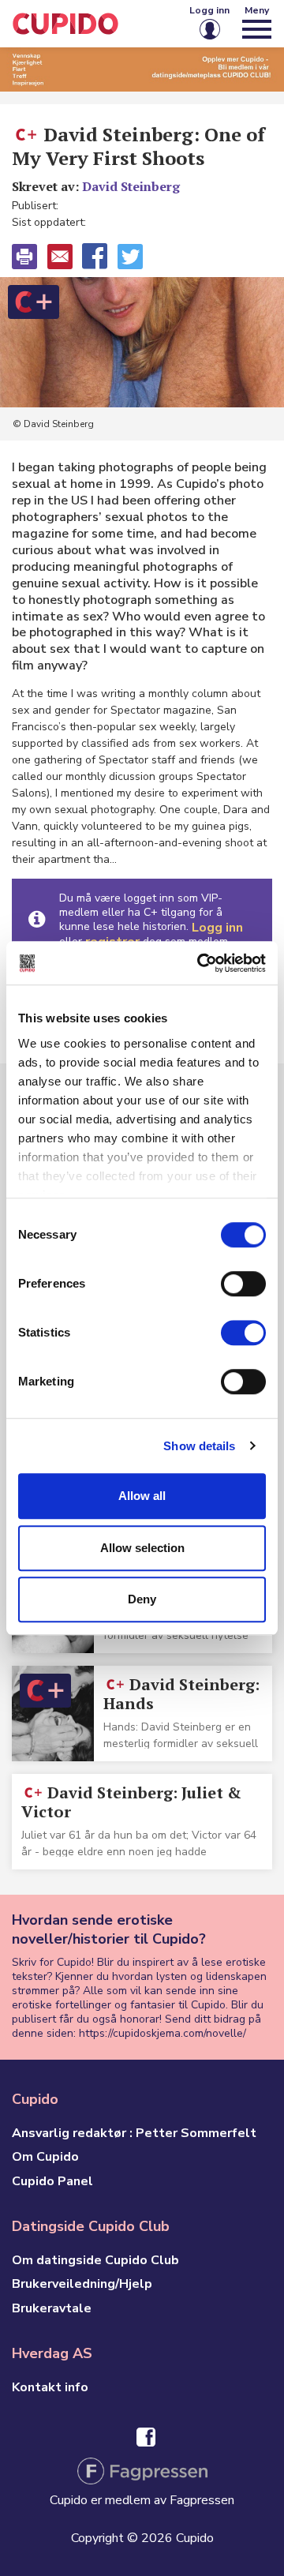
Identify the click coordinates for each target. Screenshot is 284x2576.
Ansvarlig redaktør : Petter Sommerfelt (134, 2133)
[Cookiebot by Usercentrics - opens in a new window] (200, 963)
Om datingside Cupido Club (95, 2260)
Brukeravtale (52, 2308)
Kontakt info (50, 2387)
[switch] (243, 1284)
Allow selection (142, 1548)
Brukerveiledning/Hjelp (82, 2284)
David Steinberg (131, 186)
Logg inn (217, 928)
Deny (142, 1599)
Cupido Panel (52, 2181)
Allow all (142, 1496)
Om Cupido (45, 2157)
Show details (199, 1446)
